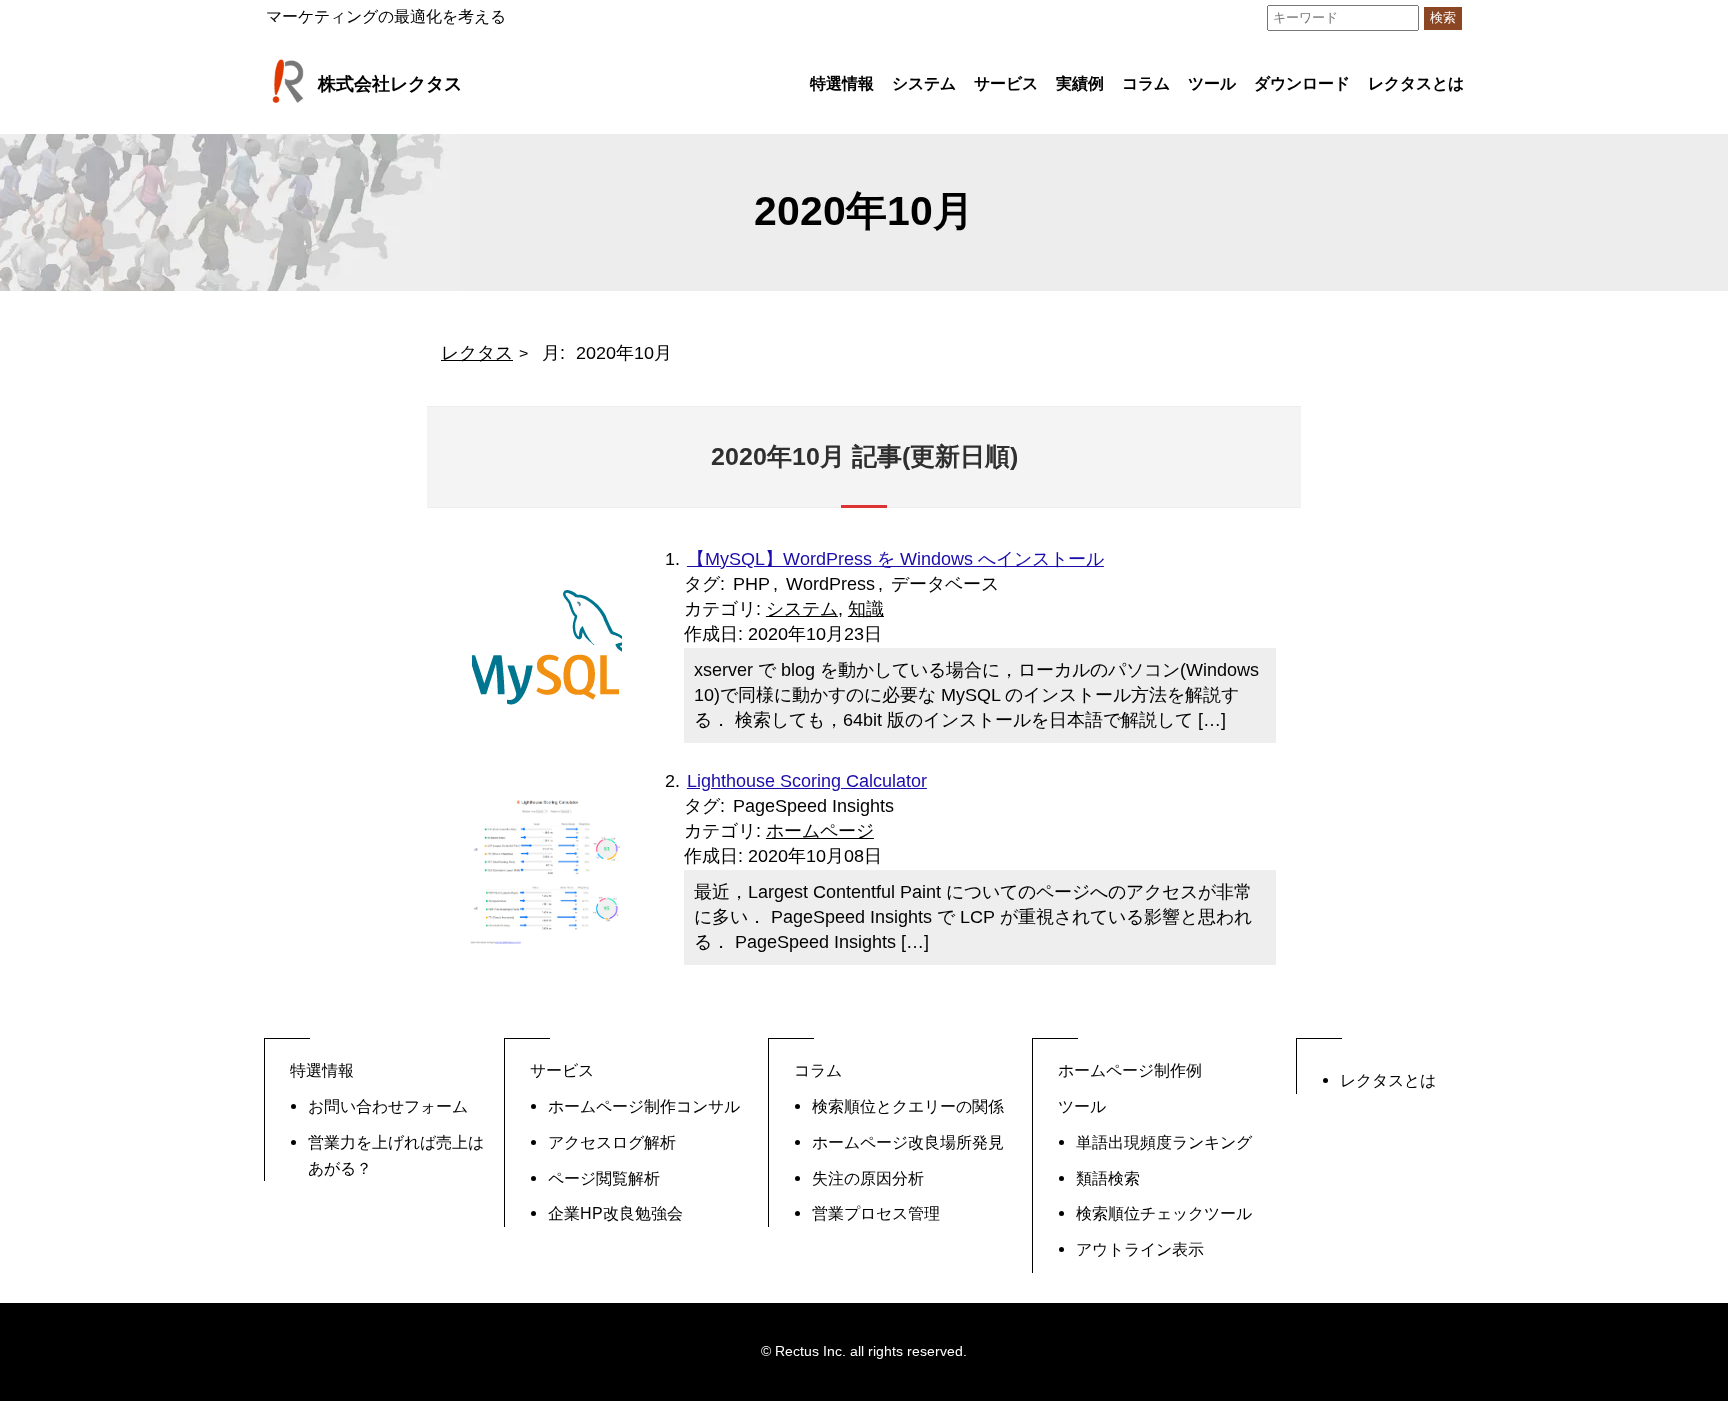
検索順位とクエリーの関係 (908, 1106)
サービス (1006, 83)
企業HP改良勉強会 (615, 1213)
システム (802, 609)
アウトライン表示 (1140, 1249)
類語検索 (1108, 1178)
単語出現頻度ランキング (1164, 1142)
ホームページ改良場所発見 (908, 1142)
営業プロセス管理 (876, 1213)
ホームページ (820, 831)
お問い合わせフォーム (388, 1106)
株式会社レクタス (390, 84)
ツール (1212, 83)
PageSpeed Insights (813, 806)
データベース (945, 584)
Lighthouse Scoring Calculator (807, 781)
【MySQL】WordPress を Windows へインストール (895, 559)
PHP (751, 584)
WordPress (830, 584)
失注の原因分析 (868, 1178)
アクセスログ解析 (612, 1142)
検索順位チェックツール (1164, 1213)
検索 (1443, 18)
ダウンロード (1302, 83)
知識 (866, 609)
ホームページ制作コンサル (644, 1106)
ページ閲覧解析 (604, 1178)
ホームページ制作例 (1130, 1070)
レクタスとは (1416, 83)
